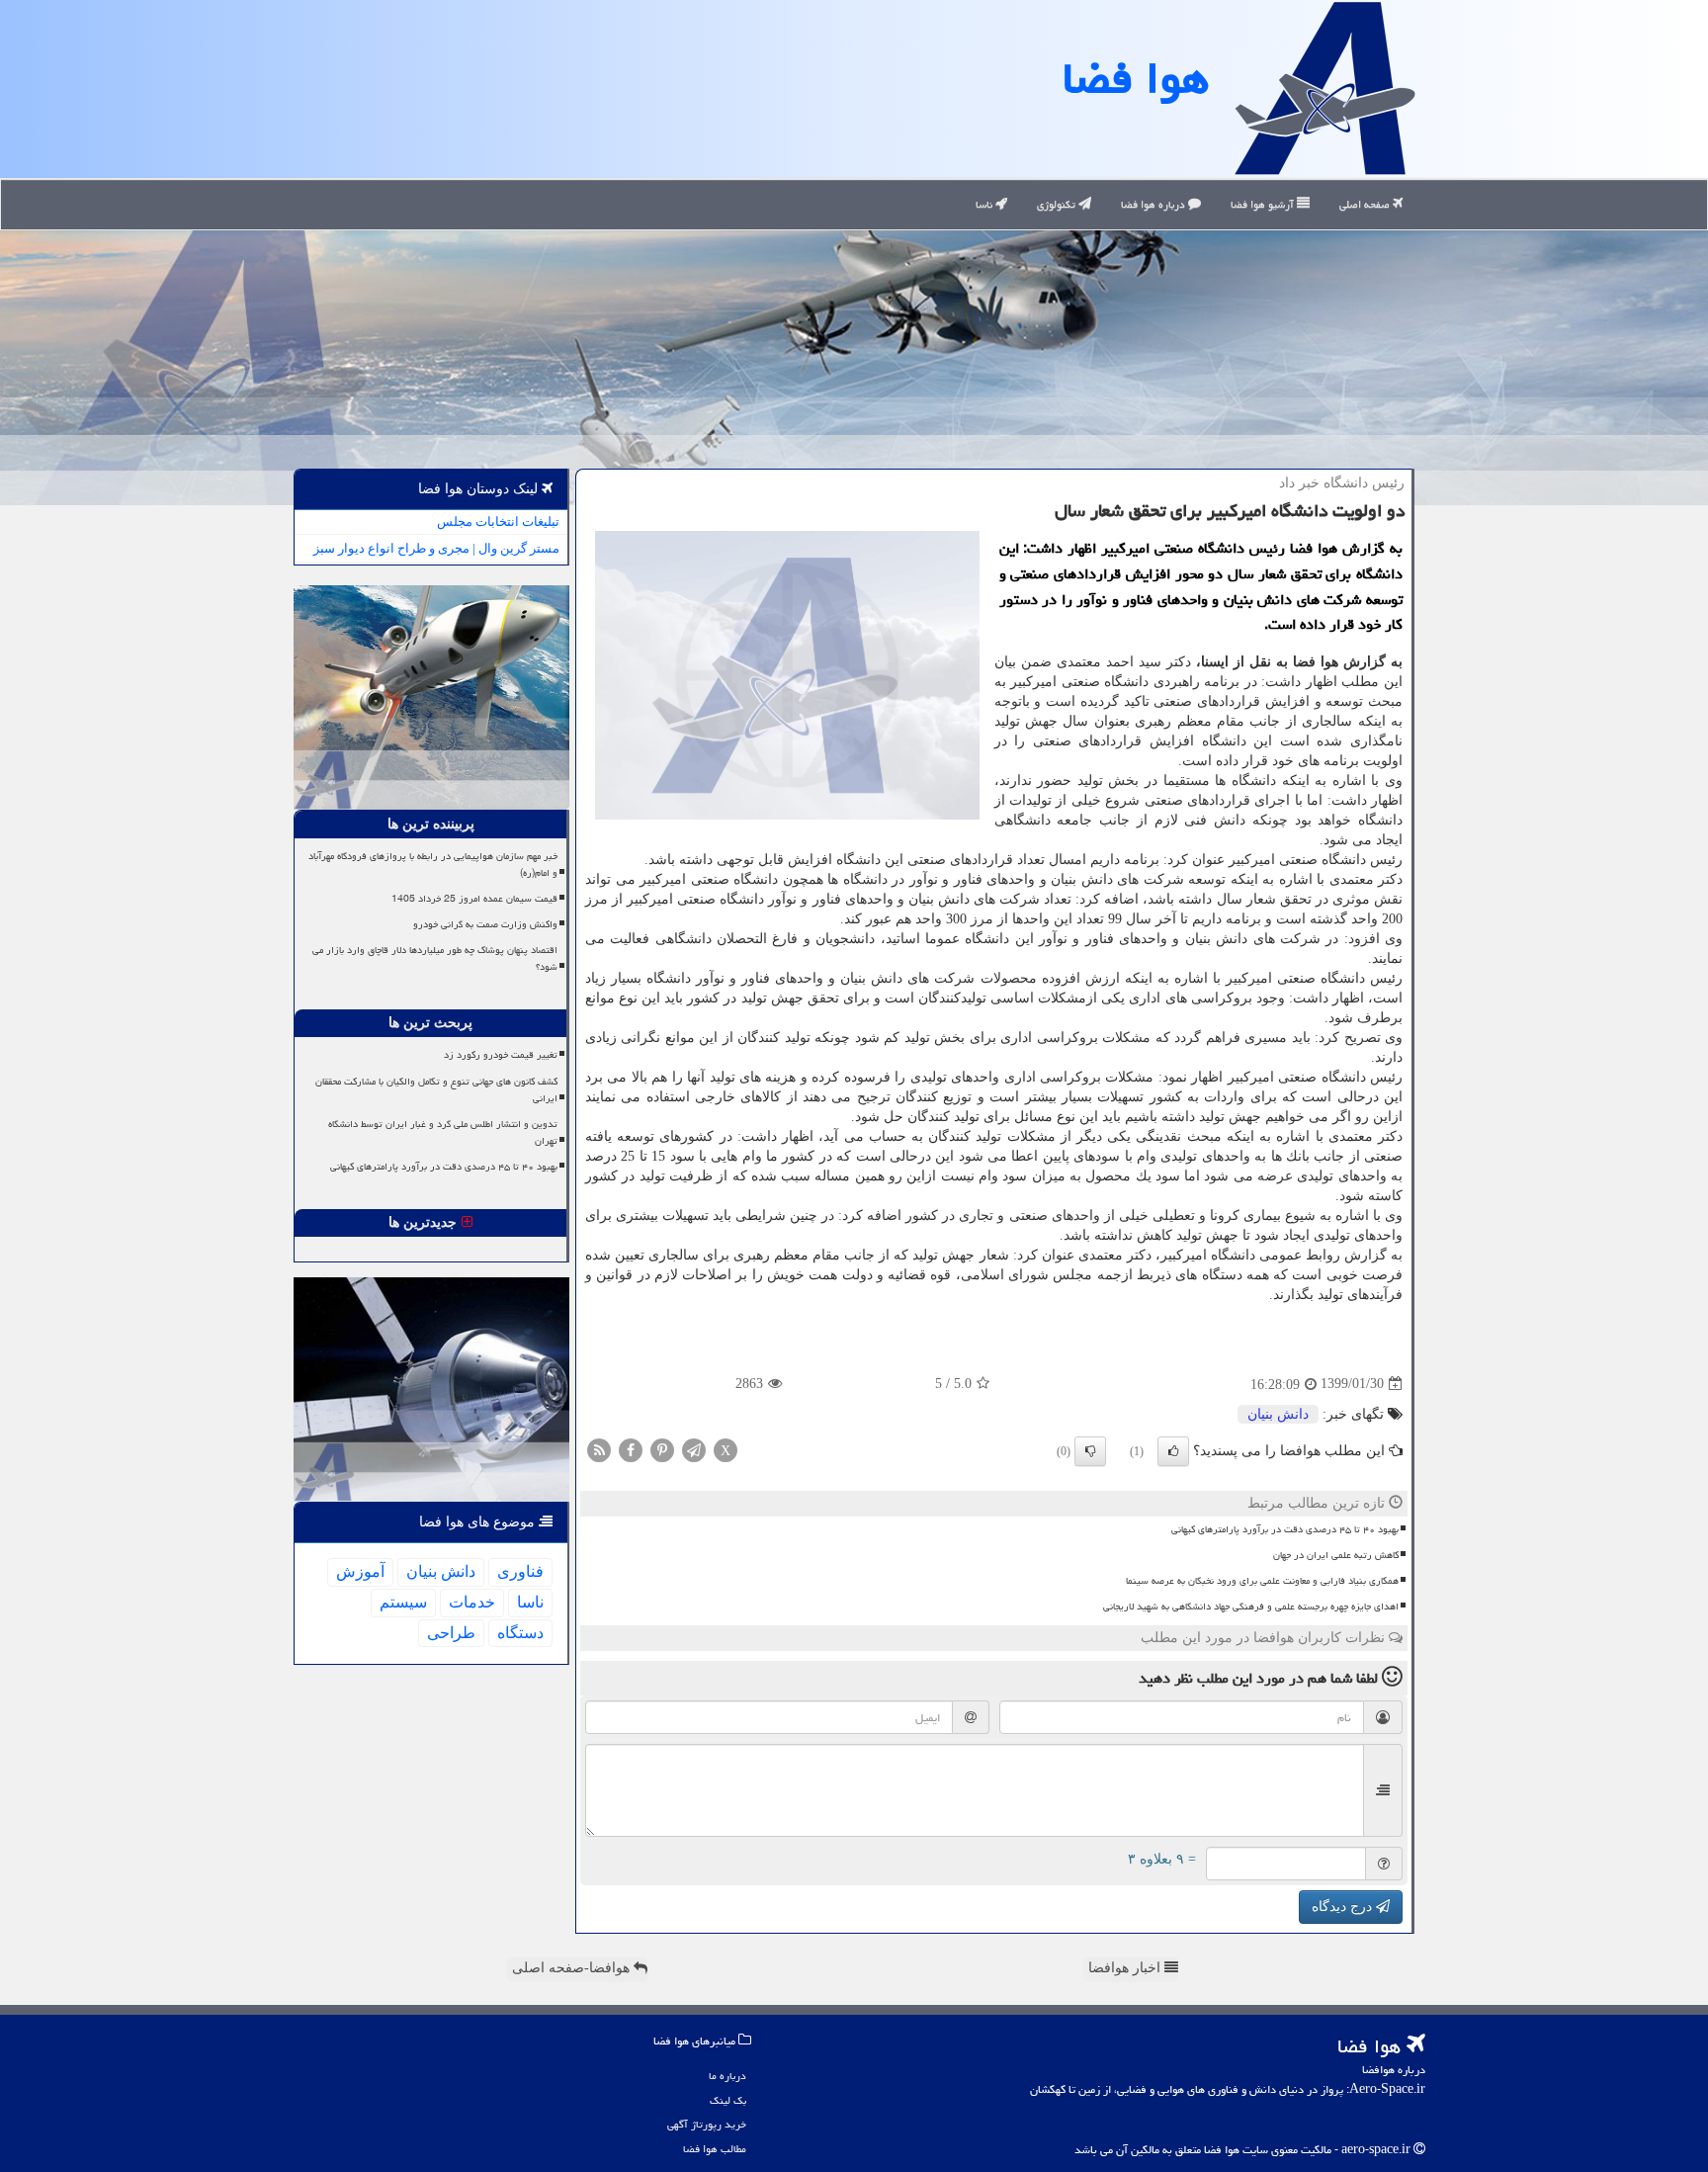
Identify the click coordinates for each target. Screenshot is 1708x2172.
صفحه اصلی (1366, 204)
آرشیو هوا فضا (1264, 204)
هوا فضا (1136, 78)
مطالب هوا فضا (715, 2149)
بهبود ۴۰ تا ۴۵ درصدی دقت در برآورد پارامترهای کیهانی (1285, 1529)
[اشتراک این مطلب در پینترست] (662, 1449)
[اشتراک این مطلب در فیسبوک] (631, 1449)
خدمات (472, 1602)
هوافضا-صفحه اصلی (573, 1968)
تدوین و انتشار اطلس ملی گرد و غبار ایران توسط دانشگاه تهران (443, 1132)
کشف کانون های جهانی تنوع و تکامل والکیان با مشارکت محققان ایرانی (436, 1090)
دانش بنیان (1278, 1414)
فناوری (520, 1571)
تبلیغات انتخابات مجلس (498, 521)
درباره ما (727, 2076)
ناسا (985, 204)
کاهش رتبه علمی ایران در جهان (1336, 1555)
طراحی (451, 1633)
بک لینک (728, 2100)
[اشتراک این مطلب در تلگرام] (694, 1449)
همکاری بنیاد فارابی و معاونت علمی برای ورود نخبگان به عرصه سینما (1262, 1581)
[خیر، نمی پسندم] (1090, 1451)
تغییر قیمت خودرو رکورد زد (501, 1055)
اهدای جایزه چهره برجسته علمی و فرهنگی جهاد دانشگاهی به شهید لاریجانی (1251, 1607)
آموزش (360, 1571)
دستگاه (520, 1633)
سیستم (403, 1602)
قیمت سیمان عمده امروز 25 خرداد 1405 (474, 899)
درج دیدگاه (1344, 1907)
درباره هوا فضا (1154, 204)
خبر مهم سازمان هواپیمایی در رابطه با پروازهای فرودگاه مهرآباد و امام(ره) (433, 865)
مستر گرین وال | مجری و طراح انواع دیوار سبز (436, 548)
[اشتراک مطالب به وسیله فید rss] (599, 1449)
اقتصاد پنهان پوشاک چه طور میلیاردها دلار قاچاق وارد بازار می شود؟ (435, 958)
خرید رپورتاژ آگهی (707, 2124)
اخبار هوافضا (1126, 1968)
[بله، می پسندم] (1173, 1451)
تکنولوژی (1058, 204)
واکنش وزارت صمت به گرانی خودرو (485, 924)
